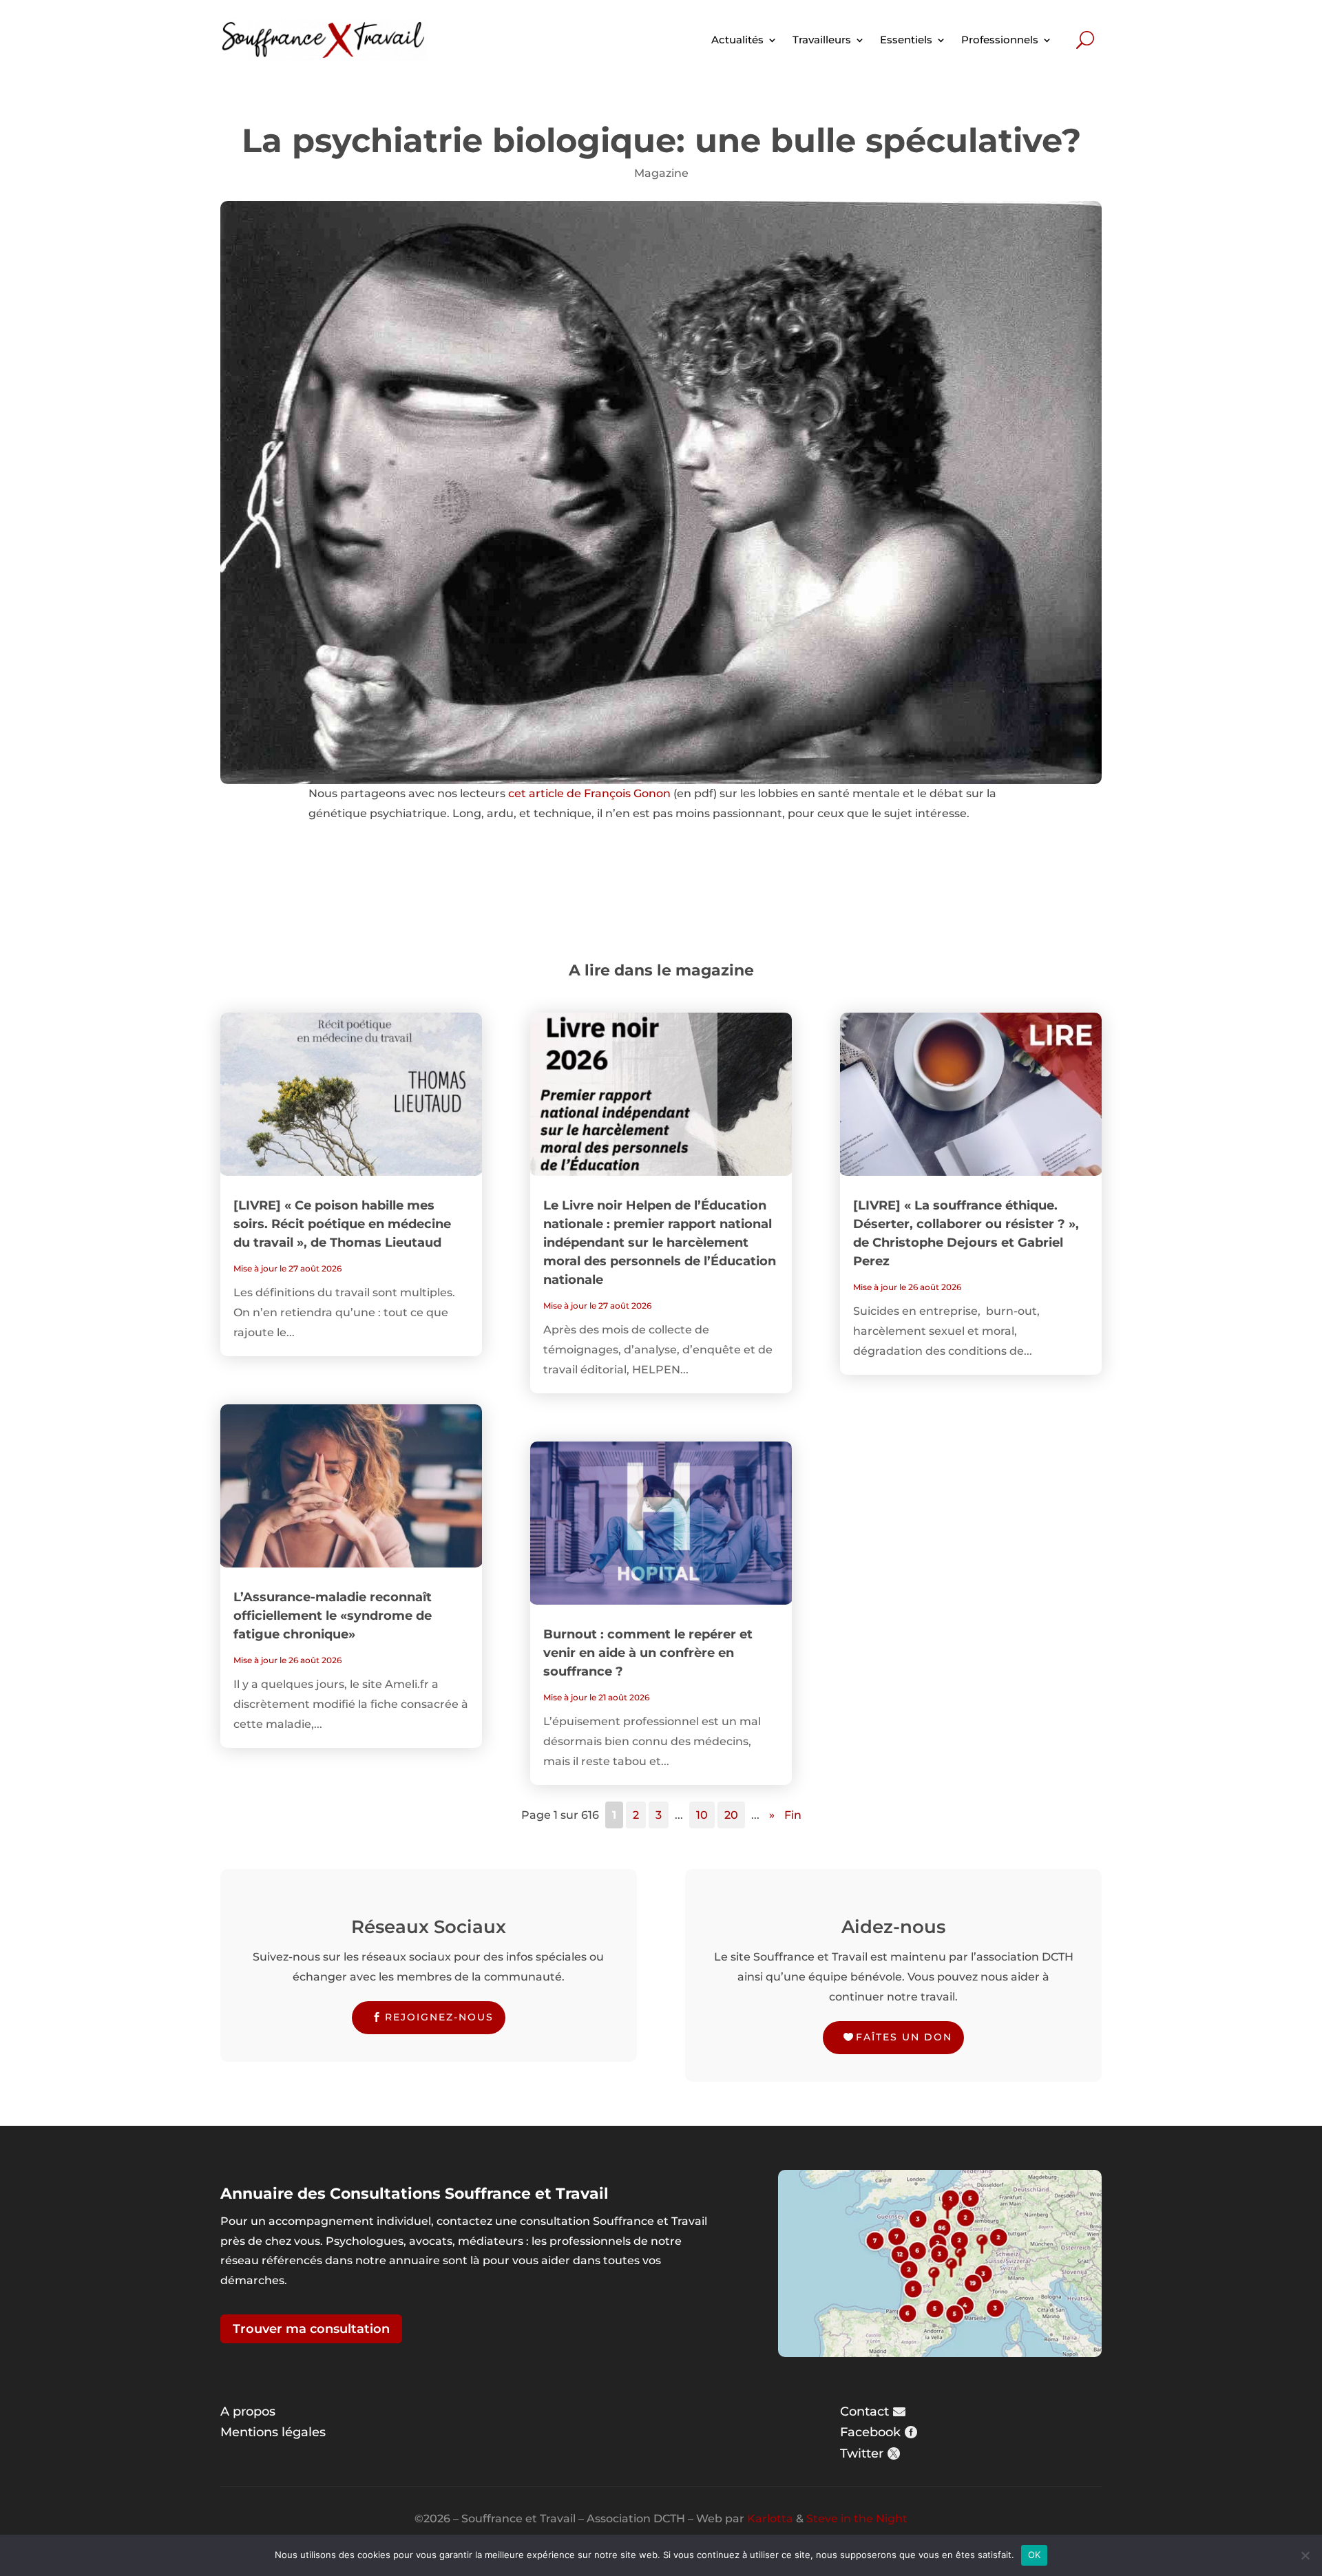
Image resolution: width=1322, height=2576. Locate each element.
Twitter (862, 2453)
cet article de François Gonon (589, 793)
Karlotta (770, 2519)
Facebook (870, 2432)
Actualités (737, 40)
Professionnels (1000, 40)
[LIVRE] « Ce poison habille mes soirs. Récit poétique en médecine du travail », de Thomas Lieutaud (342, 1224)
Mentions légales (273, 2432)
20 (731, 1815)
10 (702, 1815)
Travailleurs (822, 40)
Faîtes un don (904, 2037)
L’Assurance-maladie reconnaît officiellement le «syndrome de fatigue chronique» (333, 1616)
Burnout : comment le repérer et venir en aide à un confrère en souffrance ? (648, 1653)
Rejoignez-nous (439, 2017)
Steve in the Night (857, 2519)
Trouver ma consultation (311, 2329)
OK (1035, 2555)
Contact (864, 2411)
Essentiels (906, 40)
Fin (793, 1815)
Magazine (661, 173)
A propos (248, 2411)
